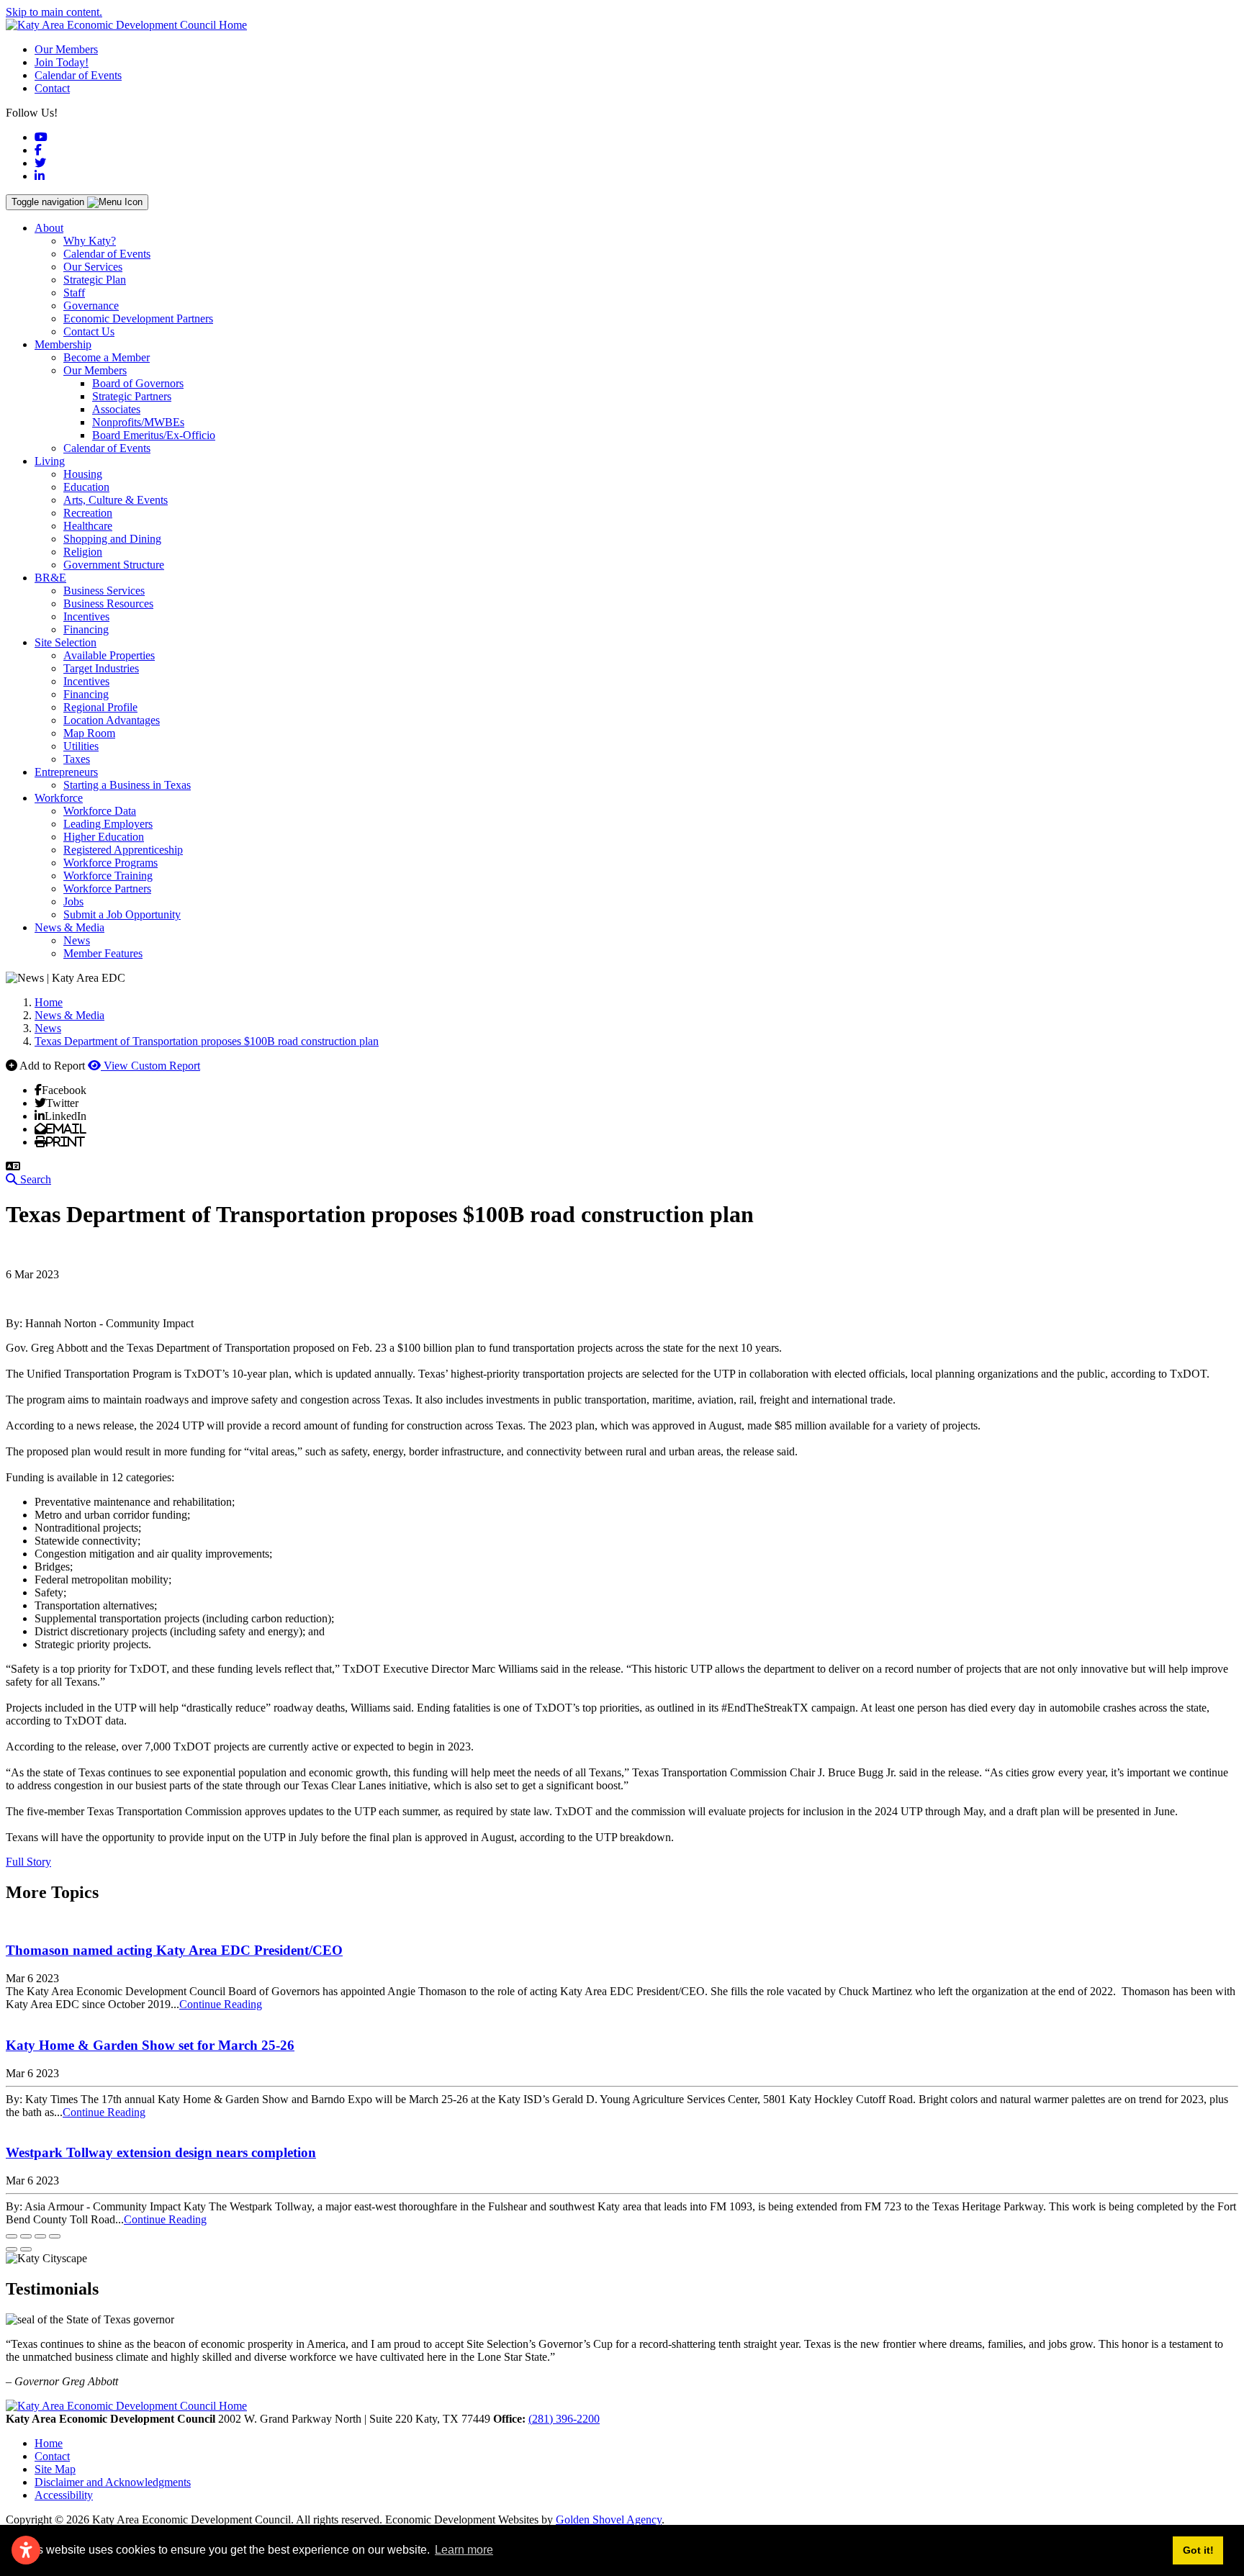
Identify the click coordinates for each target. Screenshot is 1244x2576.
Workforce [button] (59, 798)
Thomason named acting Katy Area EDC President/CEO (174, 1950)
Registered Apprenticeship (123, 850)
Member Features (103, 953)
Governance (91, 306)
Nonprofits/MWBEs (138, 422)
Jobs (73, 901)
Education (86, 487)
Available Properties (109, 655)
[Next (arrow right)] (26, 2249)
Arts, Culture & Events (116, 500)
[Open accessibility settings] (26, 2550)
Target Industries (101, 668)
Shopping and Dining (112, 539)
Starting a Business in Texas (127, 785)
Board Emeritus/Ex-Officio (154, 435)
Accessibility (64, 2495)
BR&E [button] (50, 578)
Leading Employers (108, 824)
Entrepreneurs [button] (66, 772)
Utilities (81, 746)
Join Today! (62, 62)
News (77, 940)
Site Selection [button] (66, 642)
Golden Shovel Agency (609, 2519)
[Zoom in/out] (55, 2236)
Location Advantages (112, 720)
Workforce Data (100, 811)
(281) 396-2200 (564, 2419)
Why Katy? (90, 241)
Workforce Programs (111, 863)
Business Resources (108, 604)
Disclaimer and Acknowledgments (113, 2482)
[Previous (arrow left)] (12, 2249)
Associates (116, 409)
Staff (74, 293)
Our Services (93, 267)
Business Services (104, 591)
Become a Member (107, 357)
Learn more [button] (464, 2550)
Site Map (55, 2469)
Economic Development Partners (138, 318)
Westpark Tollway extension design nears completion (161, 2152)
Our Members (66, 49)
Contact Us (89, 331)
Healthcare (88, 526)
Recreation (88, 513)
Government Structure (114, 565)
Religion (83, 552)
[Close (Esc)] (12, 2236)
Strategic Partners (132, 396)
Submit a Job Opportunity (122, 914)
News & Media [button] (69, 927)
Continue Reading (221, 2004)
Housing (83, 474)
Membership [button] (63, 344)
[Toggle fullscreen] (40, 2236)
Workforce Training (108, 876)
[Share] (26, 2236)
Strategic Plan (95, 280)
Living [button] (50, 461)
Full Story (28, 1862)
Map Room (89, 733)
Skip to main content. (54, 12)
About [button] (49, 228)
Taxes (77, 759)
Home (49, 2443)
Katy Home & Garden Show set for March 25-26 (150, 2045)
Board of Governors (138, 383)
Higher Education (104, 837)
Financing (86, 629)
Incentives (86, 616)
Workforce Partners (107, 889)
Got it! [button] (1198, 2550)
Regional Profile (100, 707)
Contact (52, 88)
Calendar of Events (78, 75)
